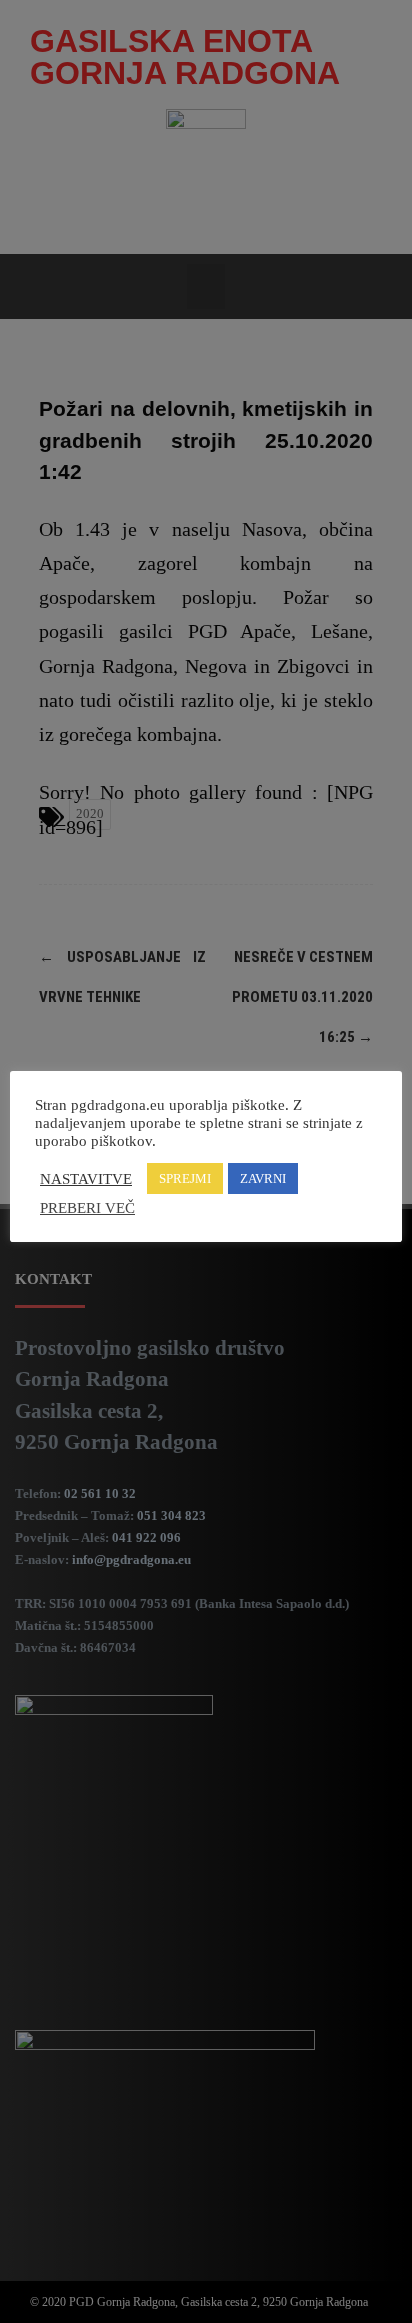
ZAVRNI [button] (263, 1178)
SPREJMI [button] (185, 1178)
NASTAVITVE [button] (86, 1179)
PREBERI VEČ (87, 1208)
